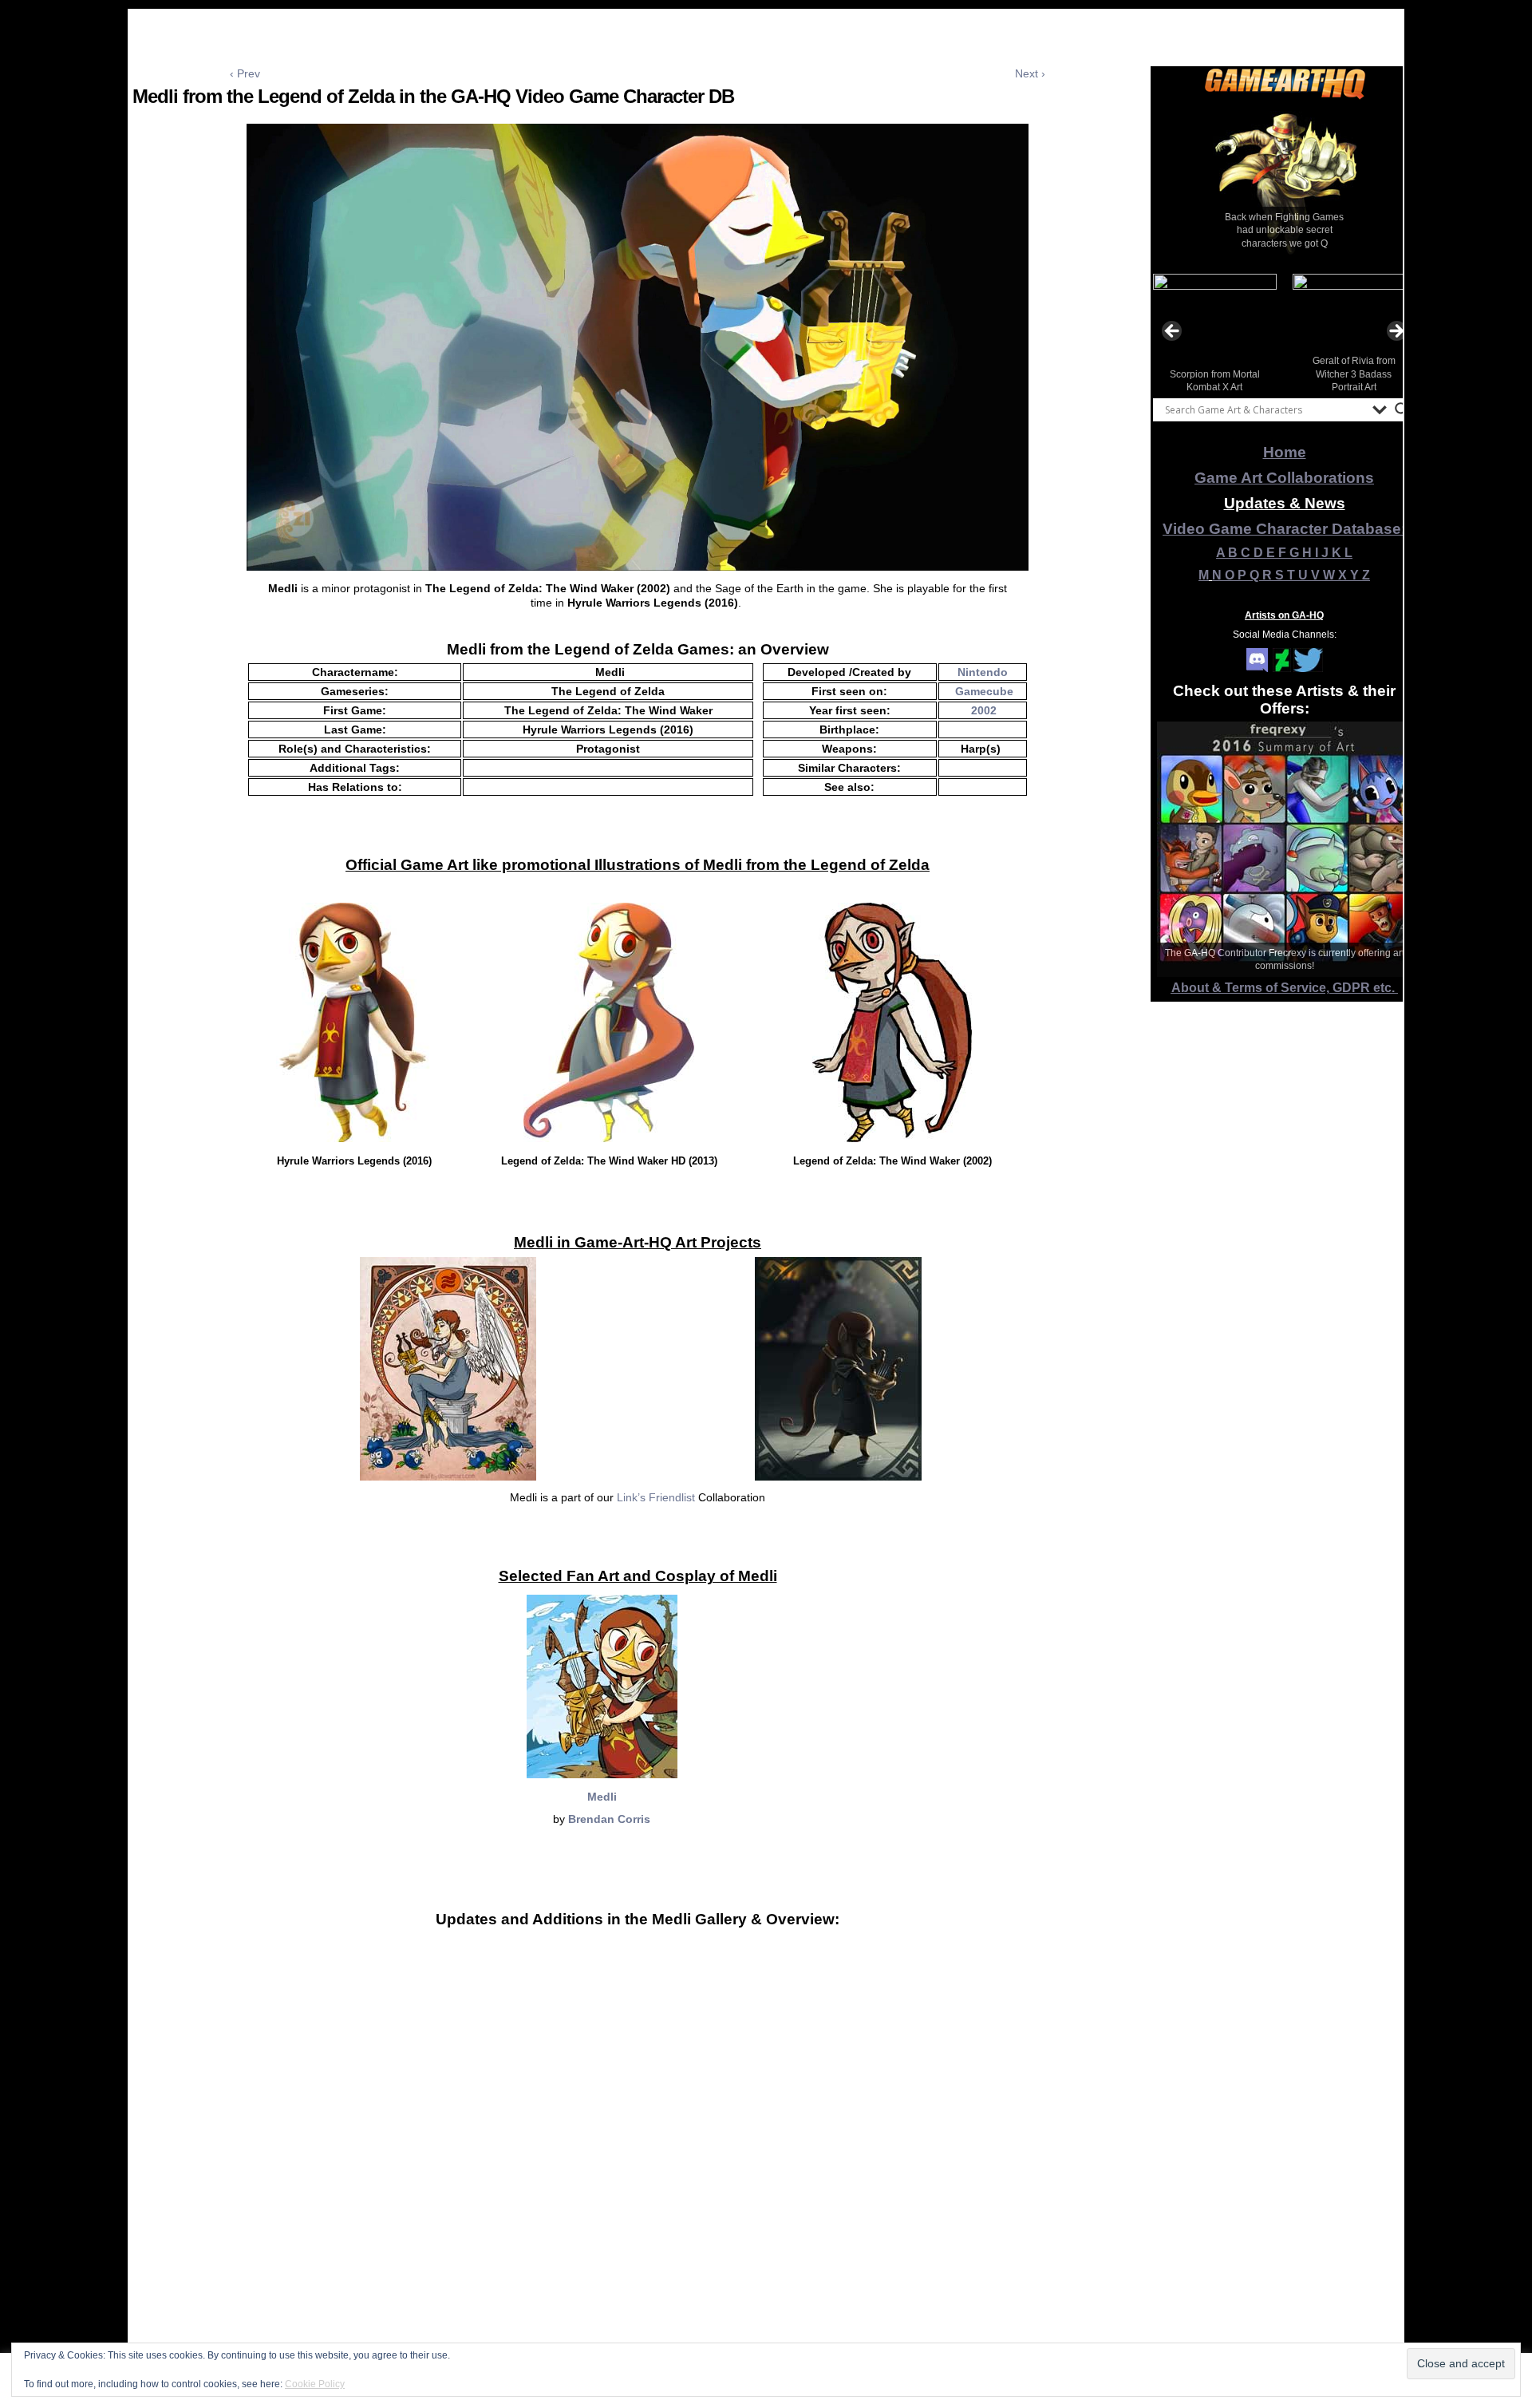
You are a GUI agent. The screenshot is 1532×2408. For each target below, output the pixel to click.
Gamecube (984, 691)
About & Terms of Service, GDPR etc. (1285, 988)
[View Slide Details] (1285, 183)
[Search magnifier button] (1402, 409)
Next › (1030, 73)
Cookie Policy (315, 2384)
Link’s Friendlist (656, 1497)
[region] (1285, 183)
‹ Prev (245, 73)
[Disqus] (638, 2197)
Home (1285, 452)
